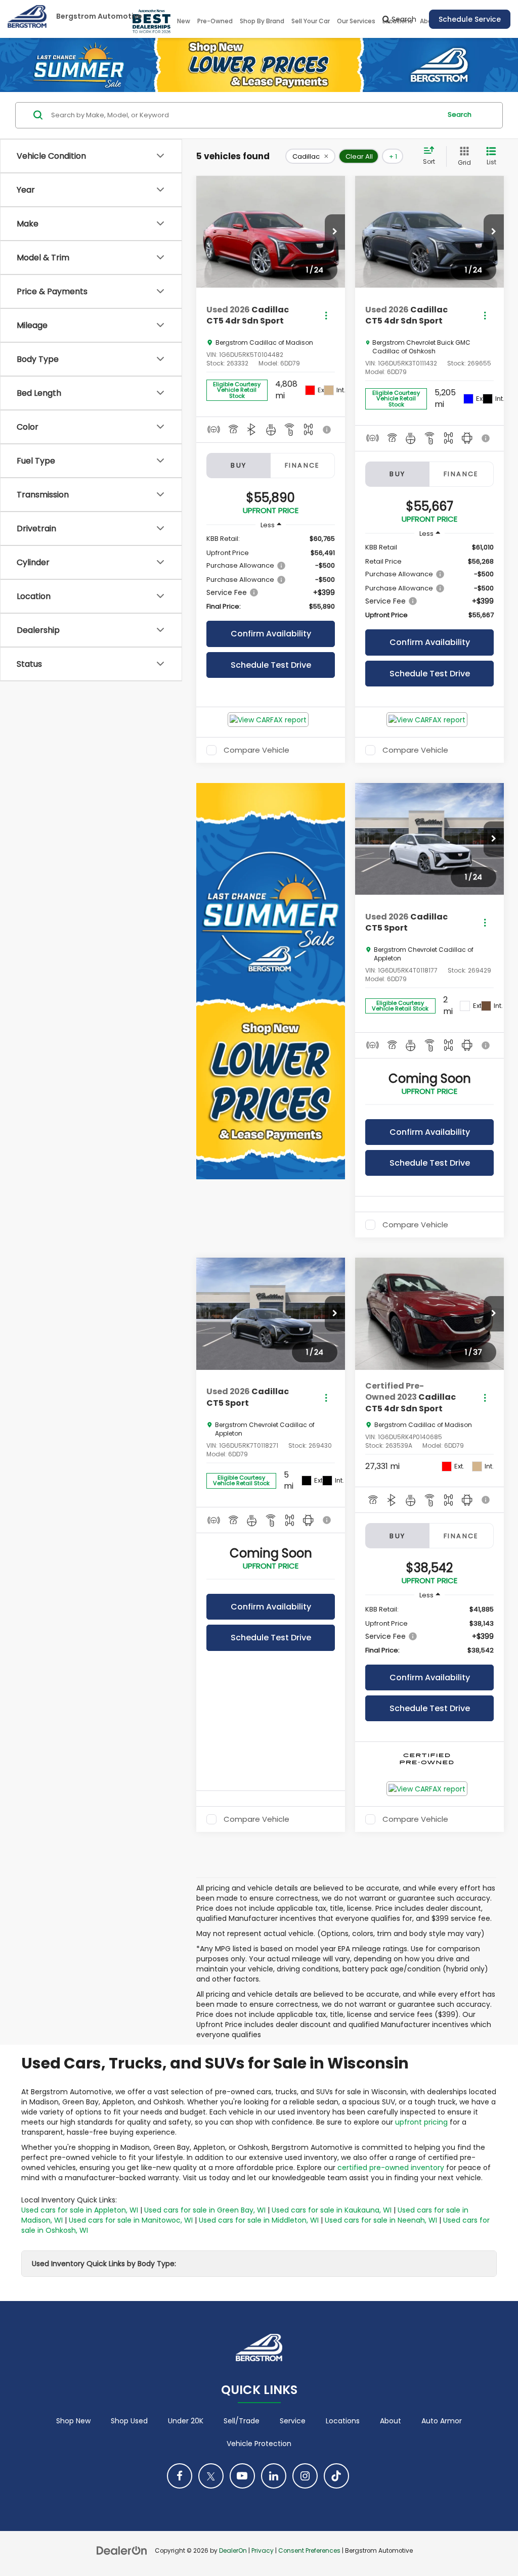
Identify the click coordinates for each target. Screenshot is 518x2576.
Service (293, 2421)
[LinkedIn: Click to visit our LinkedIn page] (274, 2476)
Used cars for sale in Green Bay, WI (205, 2210)
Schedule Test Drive (271, 665)
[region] (271, 573)
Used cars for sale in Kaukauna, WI (332, 2210)
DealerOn (233, 2551)
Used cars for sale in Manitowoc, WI (131, 2220)
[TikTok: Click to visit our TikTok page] (336, 2476)
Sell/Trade (242, 2421)
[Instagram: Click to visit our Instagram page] (305, 2476)
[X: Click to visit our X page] (211, 2476)
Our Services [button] (356, 21)
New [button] (184, 21)
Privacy (263, 2551)
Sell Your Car (311, 21)
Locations (343, 2421)
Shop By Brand (262, 21)
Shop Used (129, 2421)
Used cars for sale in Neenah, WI (381, 2220)
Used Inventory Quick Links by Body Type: (104, 2264)
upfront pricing (421, 2122)
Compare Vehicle (256, 750)
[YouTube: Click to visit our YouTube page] (242, 2476)
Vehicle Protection (259, 2444)
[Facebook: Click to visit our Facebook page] (180, 2476)
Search (460, 114)
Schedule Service (470, 19)
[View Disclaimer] (328, 430)
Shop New (73, 2421)
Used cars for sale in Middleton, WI (259, 2220)
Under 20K (186, 2421)
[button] (335, 232)
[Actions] (326, 316)
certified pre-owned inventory (391, 2168)
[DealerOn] (122, 2550)
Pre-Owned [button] (215, 21)
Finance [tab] (303, 465)
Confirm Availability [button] (271, 634)
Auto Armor (442, 2421)
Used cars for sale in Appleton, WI (80, 2210)
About (391, 2421)
